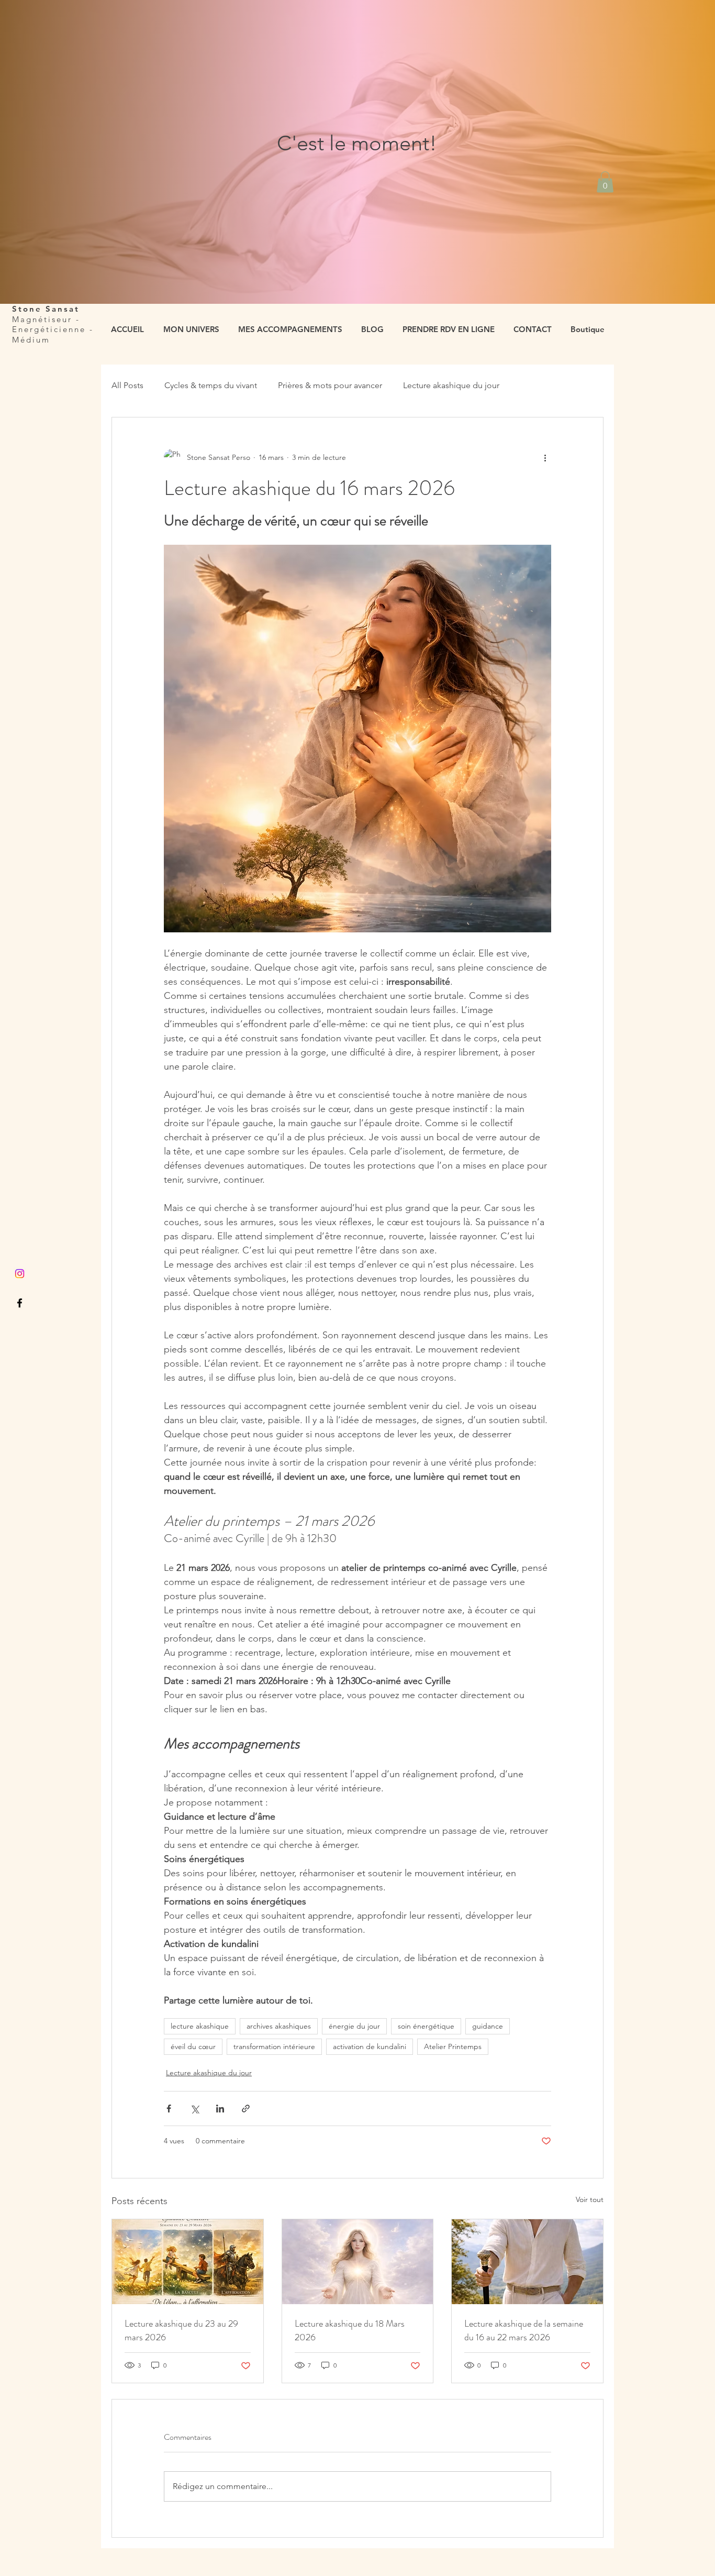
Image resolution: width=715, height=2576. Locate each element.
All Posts (127, 385)
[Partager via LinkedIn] (220, 2109)
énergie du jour (354, 2026)
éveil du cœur (193, 2046)
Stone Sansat (48, 309)
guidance (488, 2026)
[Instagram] (20, 1274)
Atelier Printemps (453, 2046)
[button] (605, 182)
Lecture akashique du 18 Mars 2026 (350, 2330)
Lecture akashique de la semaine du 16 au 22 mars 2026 (524, 2330)
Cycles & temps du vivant (211, 385)
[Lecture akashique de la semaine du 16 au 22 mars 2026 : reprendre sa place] (527, 2262)
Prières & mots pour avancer (330, 385)
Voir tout (590, 2199)
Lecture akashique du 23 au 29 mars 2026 (181, 2330)
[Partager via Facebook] (169, 2109)
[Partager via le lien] (246, 2109)
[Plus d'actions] (545, 457)
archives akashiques (279, 2026)
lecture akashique (200, 2026)
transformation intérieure (274, 2046)
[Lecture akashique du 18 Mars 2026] (358, 2262)
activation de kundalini (370, 2046)
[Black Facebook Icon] (20, 1303)
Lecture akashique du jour (451, 385)
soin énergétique (426, 2026)
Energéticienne (49, 329)
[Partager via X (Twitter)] (194, 2109)
